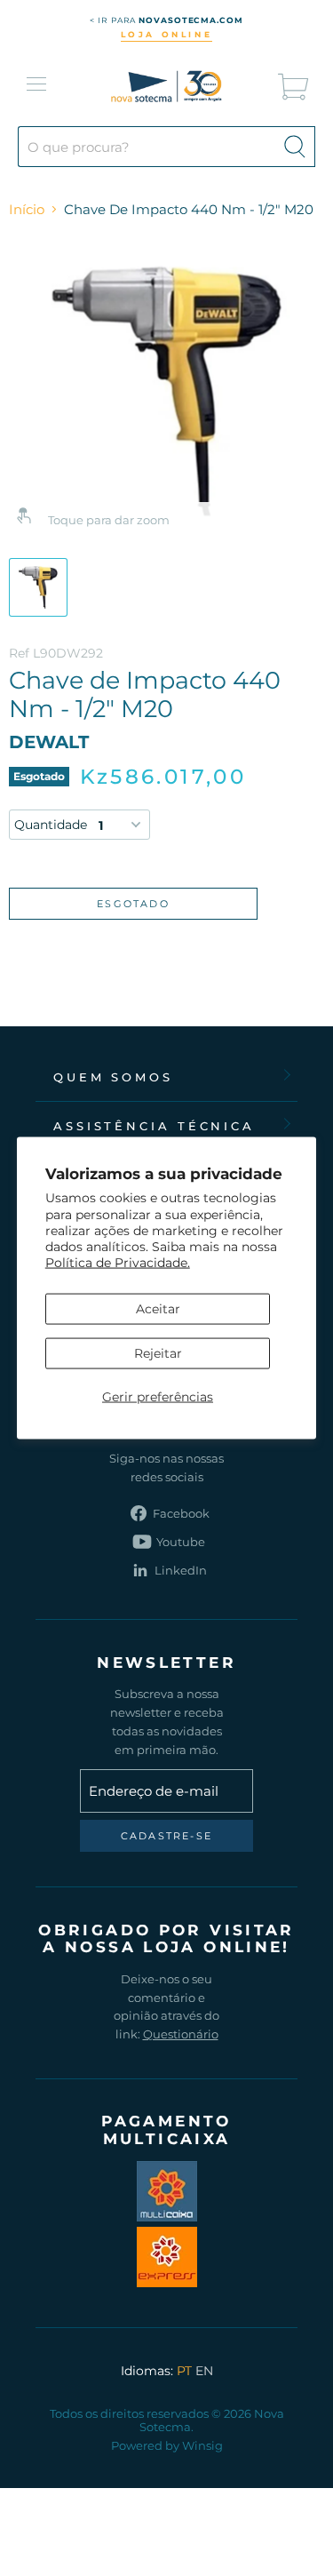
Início (27, 209)
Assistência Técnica (154, 1126)
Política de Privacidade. (118, 1263)
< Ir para (166, 20)
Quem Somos (113, 1077)
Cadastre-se (166, 1836)
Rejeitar (158, 1352)
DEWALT (49, 742)
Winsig (202, 2445)
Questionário (181, 2034)
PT (184, 2371)
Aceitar (158, 1308)
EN (204, 2371)
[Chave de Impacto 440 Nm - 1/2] (38, 587)
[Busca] (295, 147)
